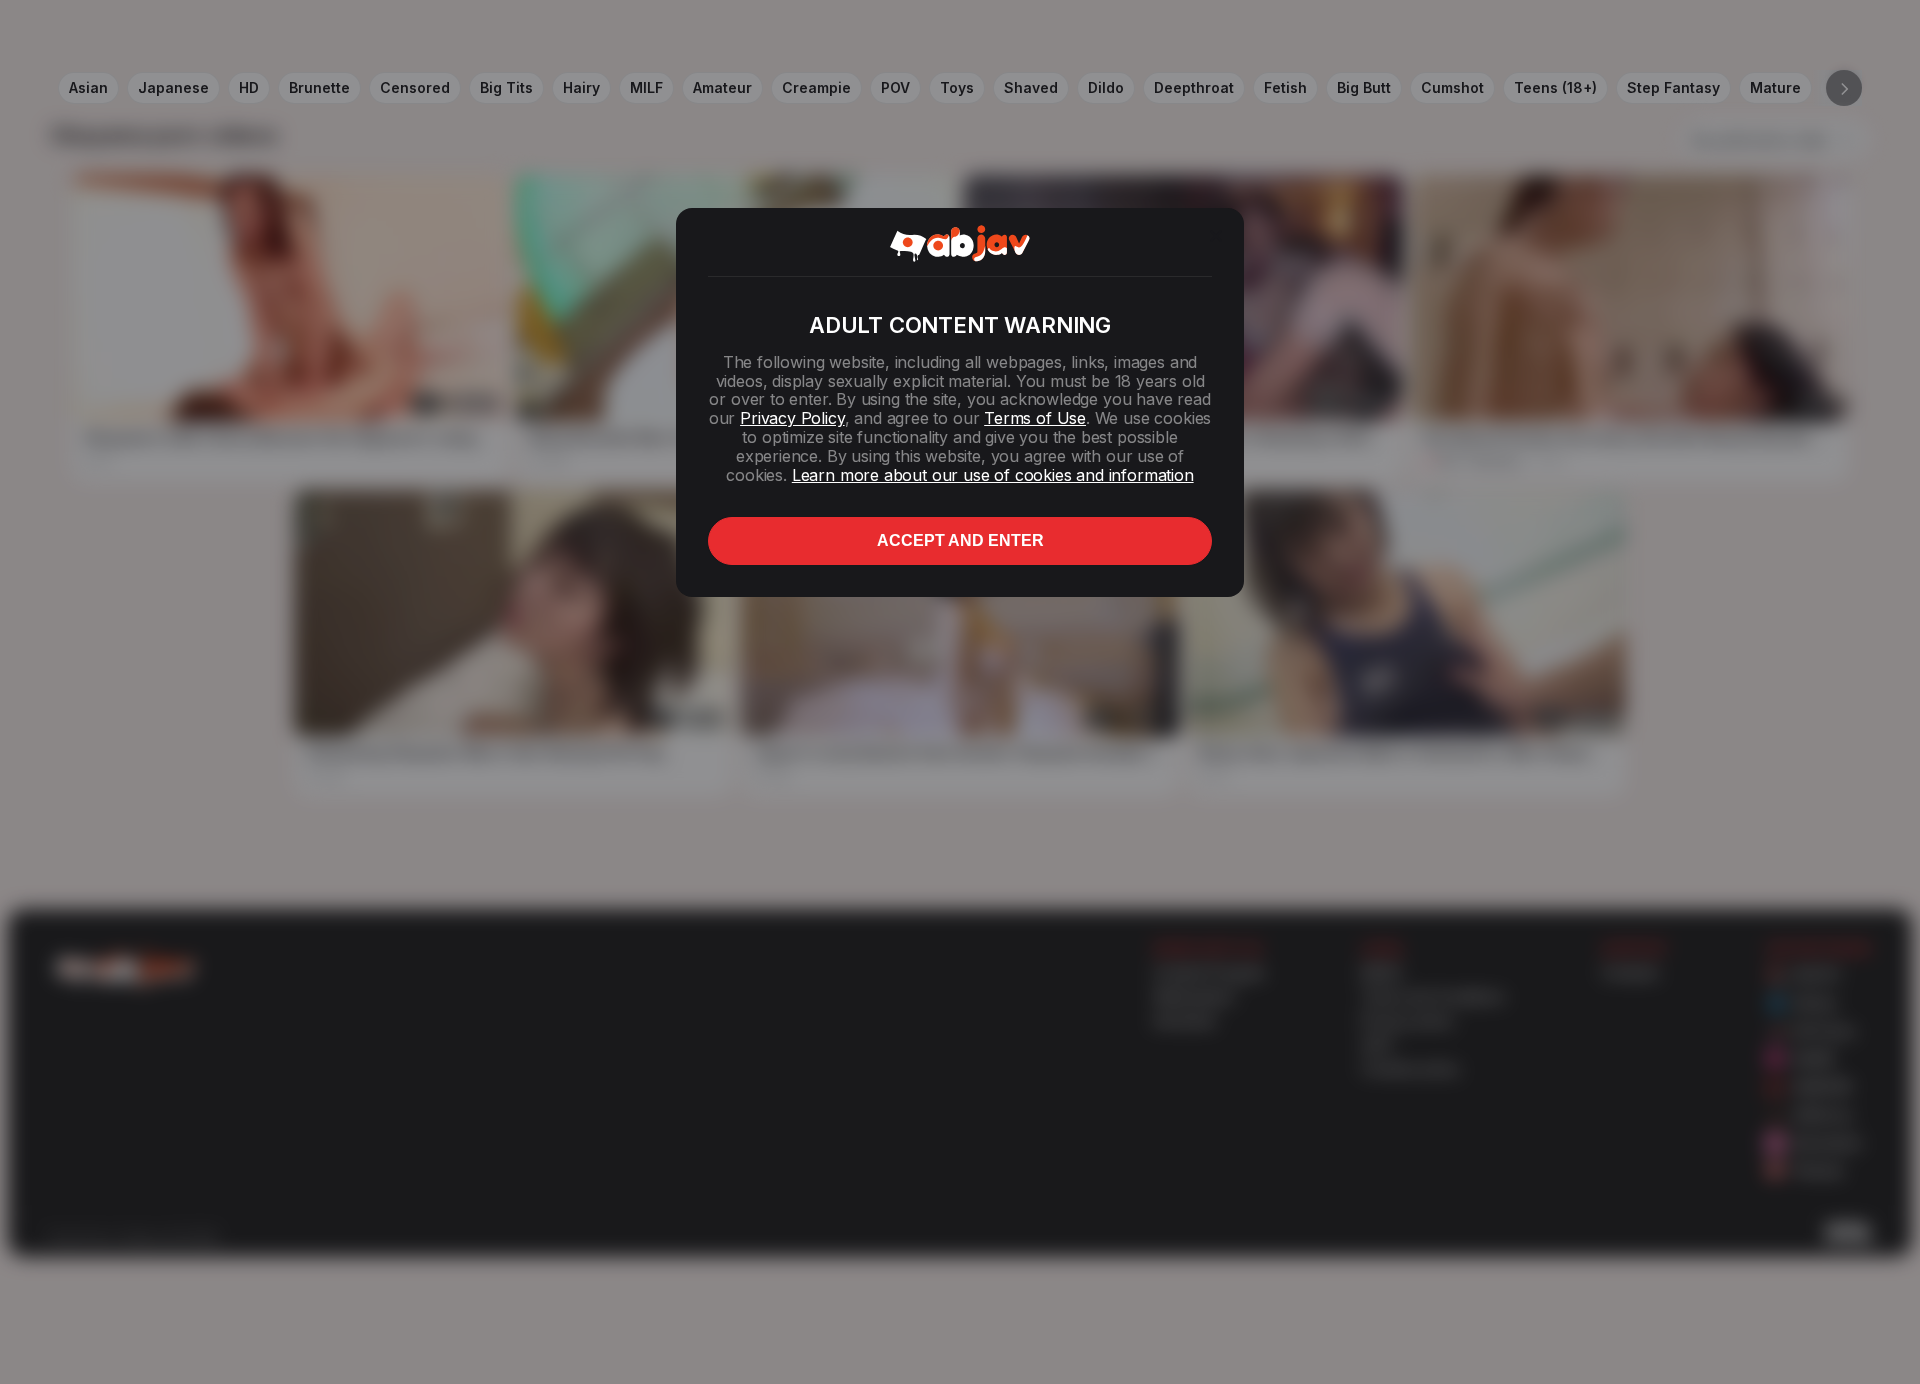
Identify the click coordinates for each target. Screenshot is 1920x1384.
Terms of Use (1035, 418)
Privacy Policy (792, 418)
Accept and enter (960, 540)
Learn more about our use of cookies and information (993, 475)
